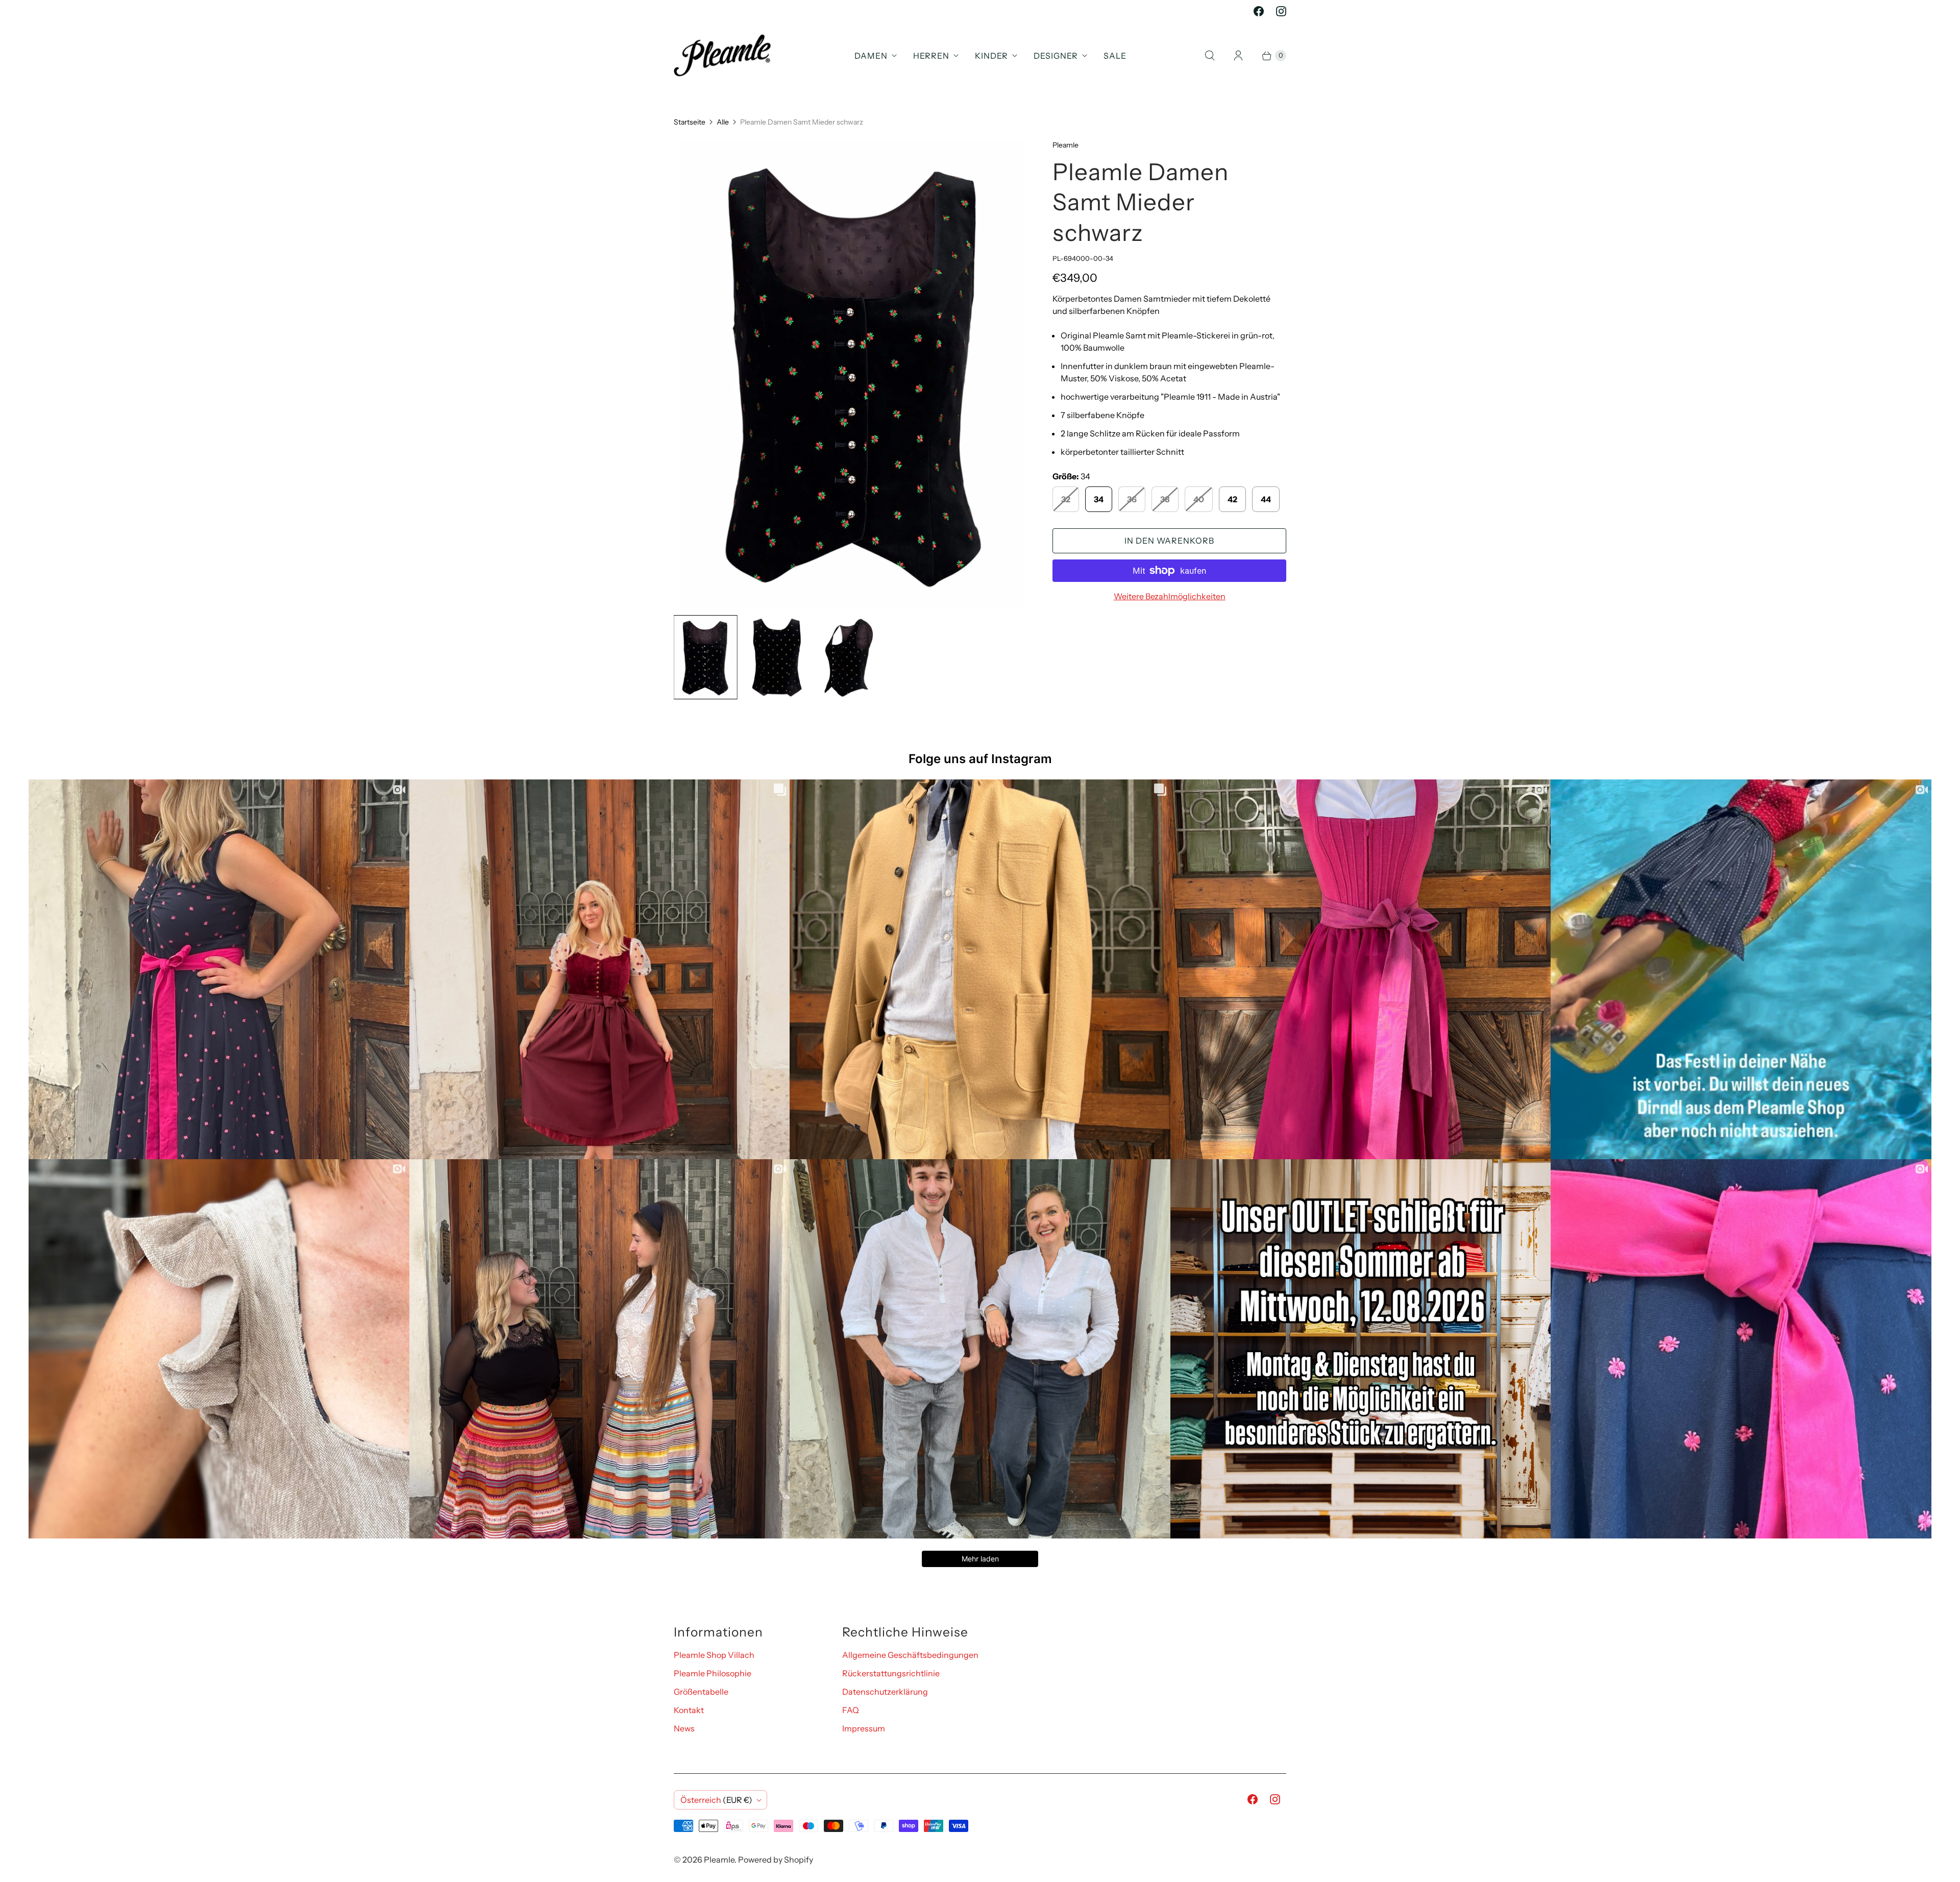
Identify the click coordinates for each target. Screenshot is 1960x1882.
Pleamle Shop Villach (714, 1655)
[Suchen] (1210, 56)
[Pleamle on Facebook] (1259, 11)
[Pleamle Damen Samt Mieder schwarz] (849, 373)
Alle (723, 122)
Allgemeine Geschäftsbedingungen (910, 1655)
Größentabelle (701, 1692)
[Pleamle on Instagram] (1281, 11)
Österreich (716, 1800)
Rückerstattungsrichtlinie (891, 1673)
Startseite (690, 122)
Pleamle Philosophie (713, 1673)
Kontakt (689, 1710)
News (684, 1728)
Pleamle (719, 1860)
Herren (931, 56)
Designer (1056, 56)
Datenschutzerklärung (885, 1692)
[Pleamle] (722, 55)
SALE (1115, 56)
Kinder (991, 56)
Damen (871, 56)
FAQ (851, 1710)
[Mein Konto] (1238, 56)
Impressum (864, 1728)
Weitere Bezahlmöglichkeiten (1170, 596)
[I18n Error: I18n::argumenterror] (705, 657)
